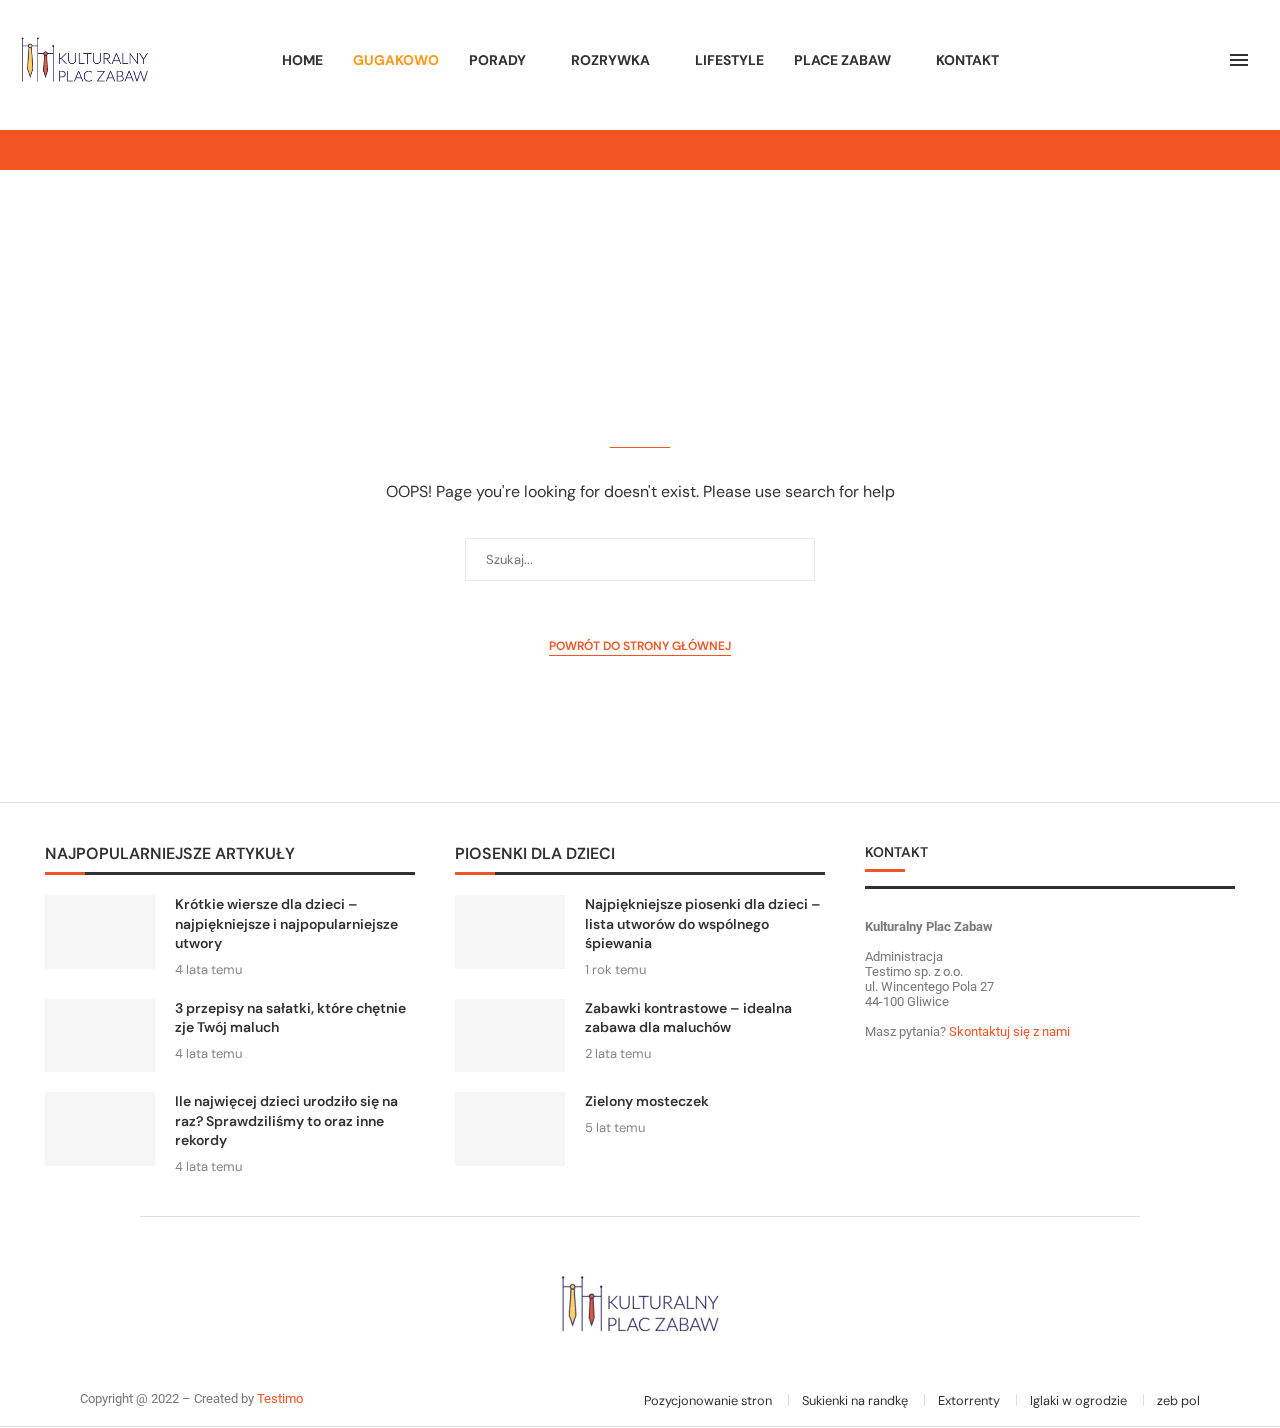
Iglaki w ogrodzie (1078, 1400)
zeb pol (1178, 1400)
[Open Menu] (1239, 60)
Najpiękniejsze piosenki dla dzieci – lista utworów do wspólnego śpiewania (703, 923)
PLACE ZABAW (842, 60)
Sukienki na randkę (855, 1400)
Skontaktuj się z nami (1008, 1031)
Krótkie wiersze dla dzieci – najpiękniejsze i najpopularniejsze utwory (286, 923)
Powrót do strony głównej (640, 646)
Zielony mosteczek (647, 1101)
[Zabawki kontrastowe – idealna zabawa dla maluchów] (510, 1035)
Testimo (280, 1398)
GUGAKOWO (396, 60)
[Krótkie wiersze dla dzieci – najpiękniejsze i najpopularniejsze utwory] (100, 931)
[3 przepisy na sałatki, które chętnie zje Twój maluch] (100, 1035)
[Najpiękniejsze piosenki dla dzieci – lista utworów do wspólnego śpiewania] (510, 931)
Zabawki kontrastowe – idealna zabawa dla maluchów (688, 1018)
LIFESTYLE (729, 60)
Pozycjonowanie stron (708, 1400)
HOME (302, 60)
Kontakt (967, 60)
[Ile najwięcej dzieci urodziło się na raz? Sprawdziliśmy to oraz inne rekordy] (100, 1128)
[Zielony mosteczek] (510, 1128)
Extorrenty (969, 1400)
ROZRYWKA (610, 60)
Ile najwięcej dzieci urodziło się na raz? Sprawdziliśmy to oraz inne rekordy (286, 1120)
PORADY (497, 60)
